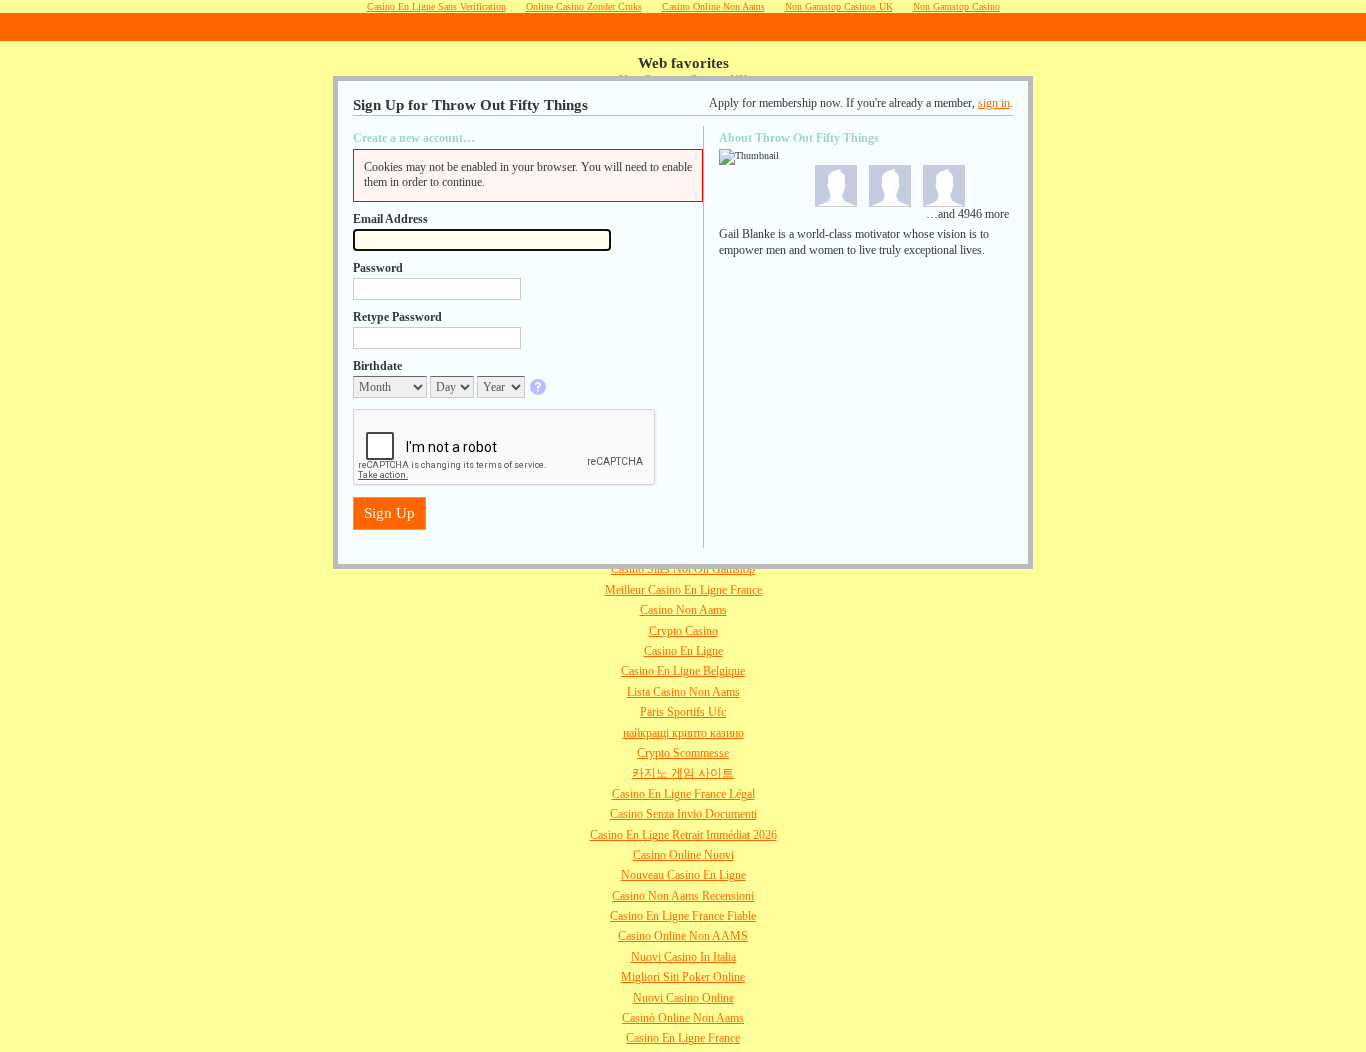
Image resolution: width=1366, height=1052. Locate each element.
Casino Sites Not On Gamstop (683, 569)
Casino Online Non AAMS (683, 936)
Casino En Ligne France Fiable (683, 916)
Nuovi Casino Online (683, 998)
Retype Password (397, 317)
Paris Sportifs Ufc (683, 712)
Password (378, 268)
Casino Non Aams (683, 610)
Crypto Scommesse (683, 753)
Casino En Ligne (683, 651)
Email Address (390, 219)
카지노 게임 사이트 (683, 773)
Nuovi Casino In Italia (683, 957)
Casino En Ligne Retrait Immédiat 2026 (683, 835)
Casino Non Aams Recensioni (683, 896)
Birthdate (377, 366)
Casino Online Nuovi (683, 855)
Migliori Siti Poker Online (683, 977)
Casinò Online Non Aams (683, 1018)
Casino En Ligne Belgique (683, 671)
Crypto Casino (683, 631)
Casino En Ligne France (683, 1038)
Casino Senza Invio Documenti (683, 814)
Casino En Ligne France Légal (683, 794)
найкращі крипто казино (683, 733)
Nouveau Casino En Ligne (683, 875)
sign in (994, 103)
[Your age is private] (539, 388)
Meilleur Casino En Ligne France (683, 590)
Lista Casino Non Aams (683, 692)
